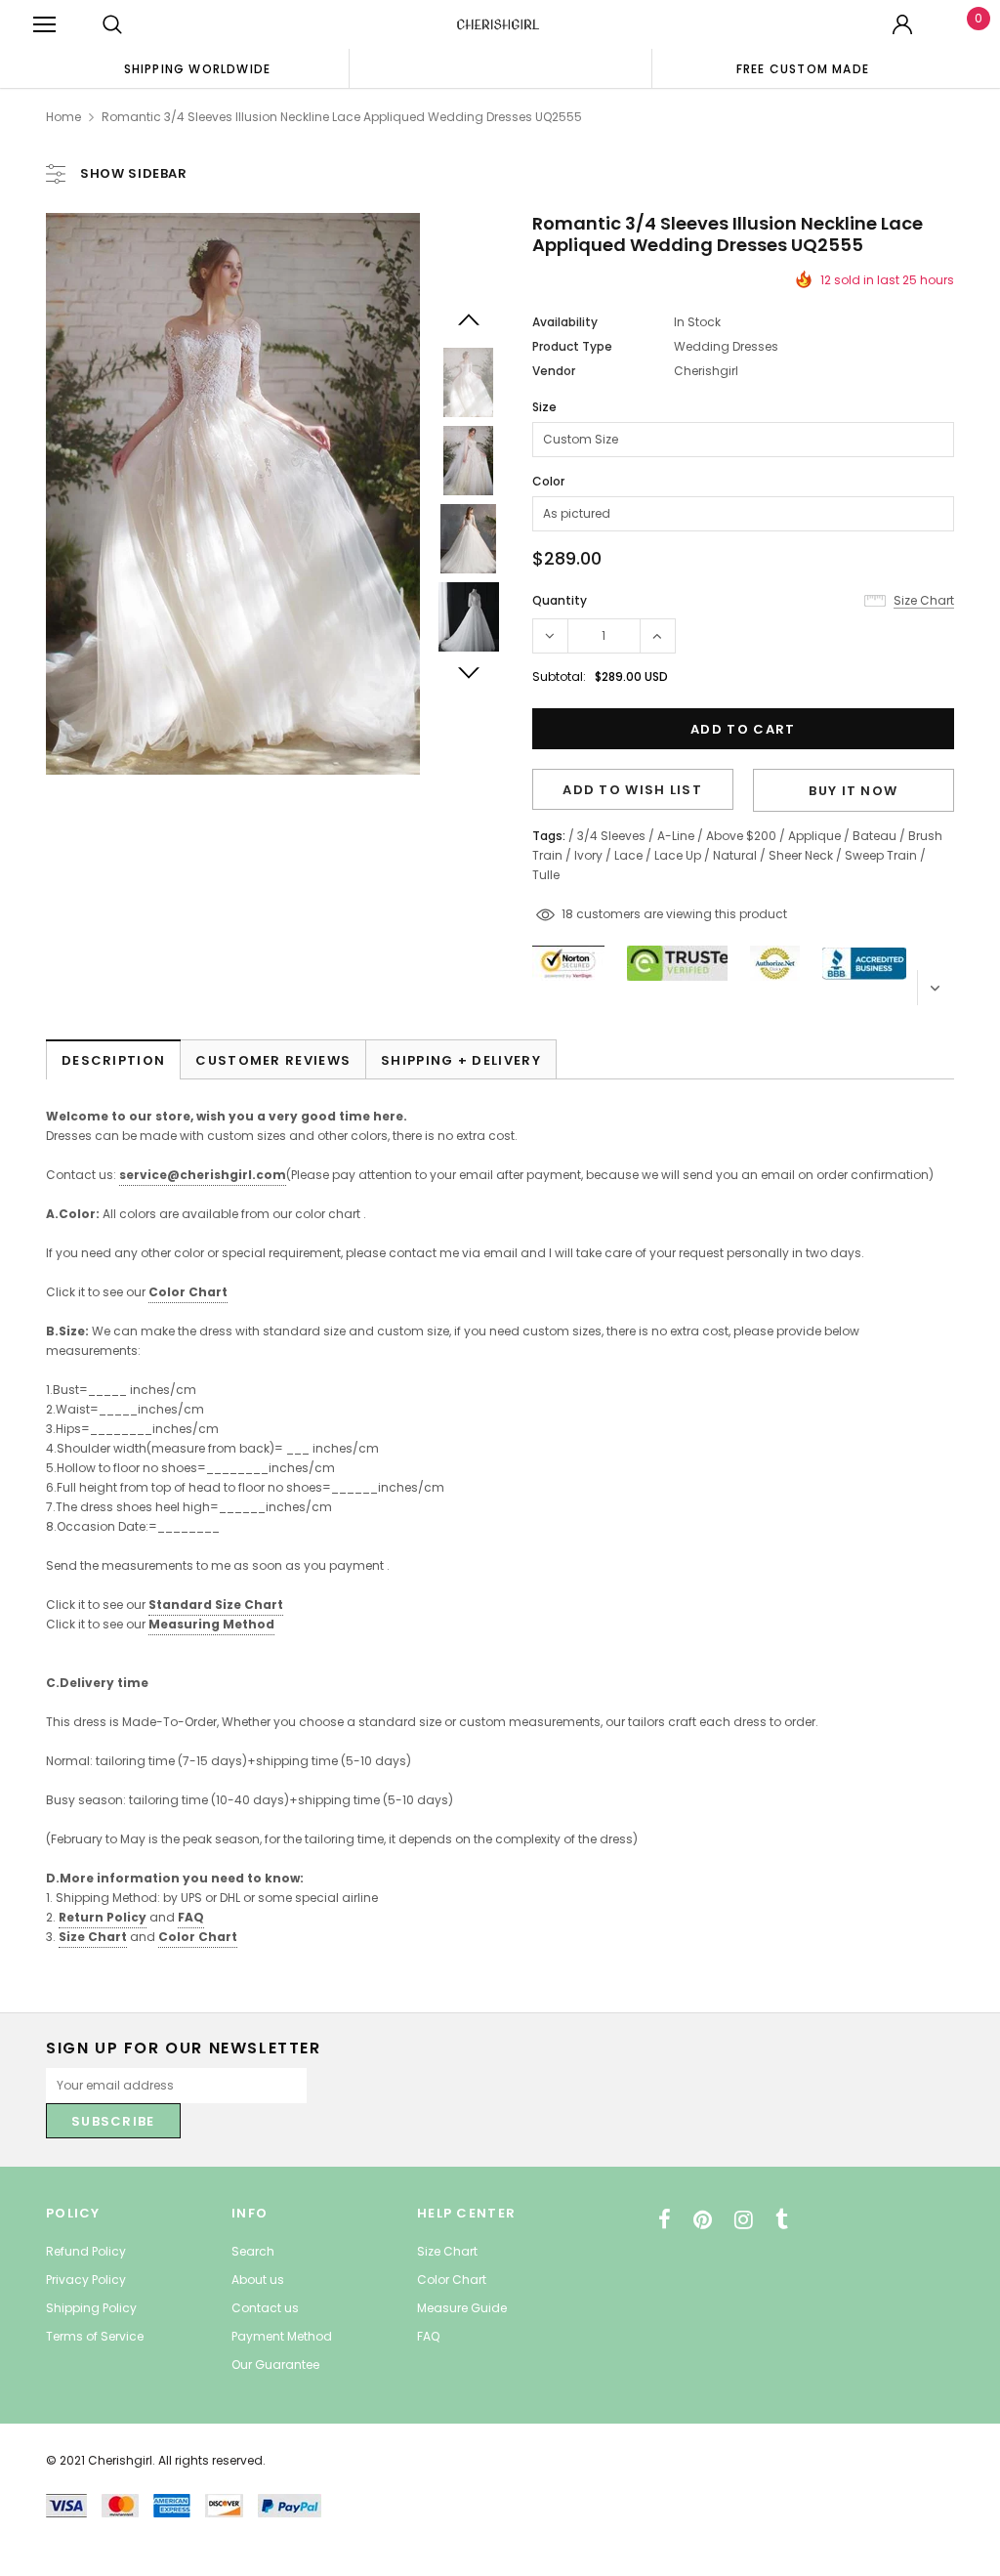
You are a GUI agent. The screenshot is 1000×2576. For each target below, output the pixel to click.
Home (63, 117)
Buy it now (853, 791)
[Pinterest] (703, 2219)
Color (548, 481)
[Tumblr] (782, 2219)
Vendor (554, 371)
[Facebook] (665, 2219)
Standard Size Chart (216, 1605)
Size (544, 407)
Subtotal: (559, 676)
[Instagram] (744, 2219)
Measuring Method (211, 1624)
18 (567, 914)
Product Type (572, 346)
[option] (197, 68)
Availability (565, 322)
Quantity (560, 600)
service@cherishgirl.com (203, 1175)
